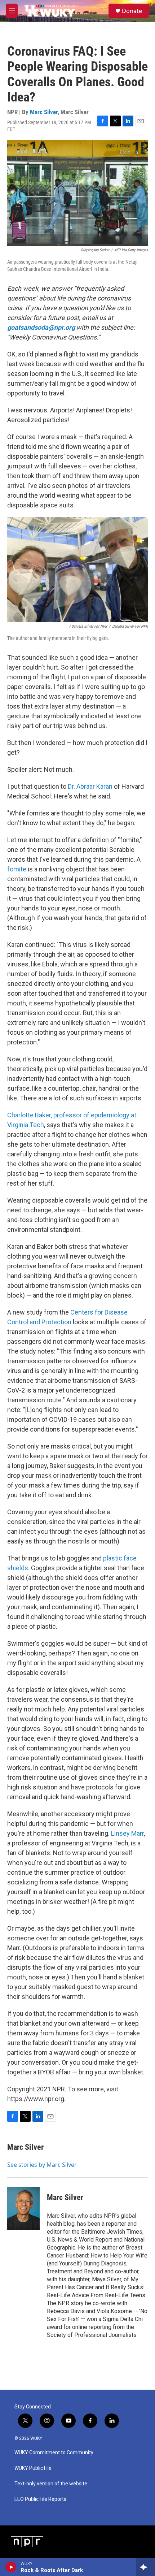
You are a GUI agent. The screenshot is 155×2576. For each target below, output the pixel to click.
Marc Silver (44, 112)
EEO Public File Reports (40, 2499)
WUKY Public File (33, 2468)
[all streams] (145, 2567)
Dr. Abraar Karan (90, 786)
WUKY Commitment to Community (54, 2453)
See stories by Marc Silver (42, 2165)
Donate (132, 11)
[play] (11, 2567)
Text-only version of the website (51, 2484)
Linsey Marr (127, 1833)
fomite (17, 869)
